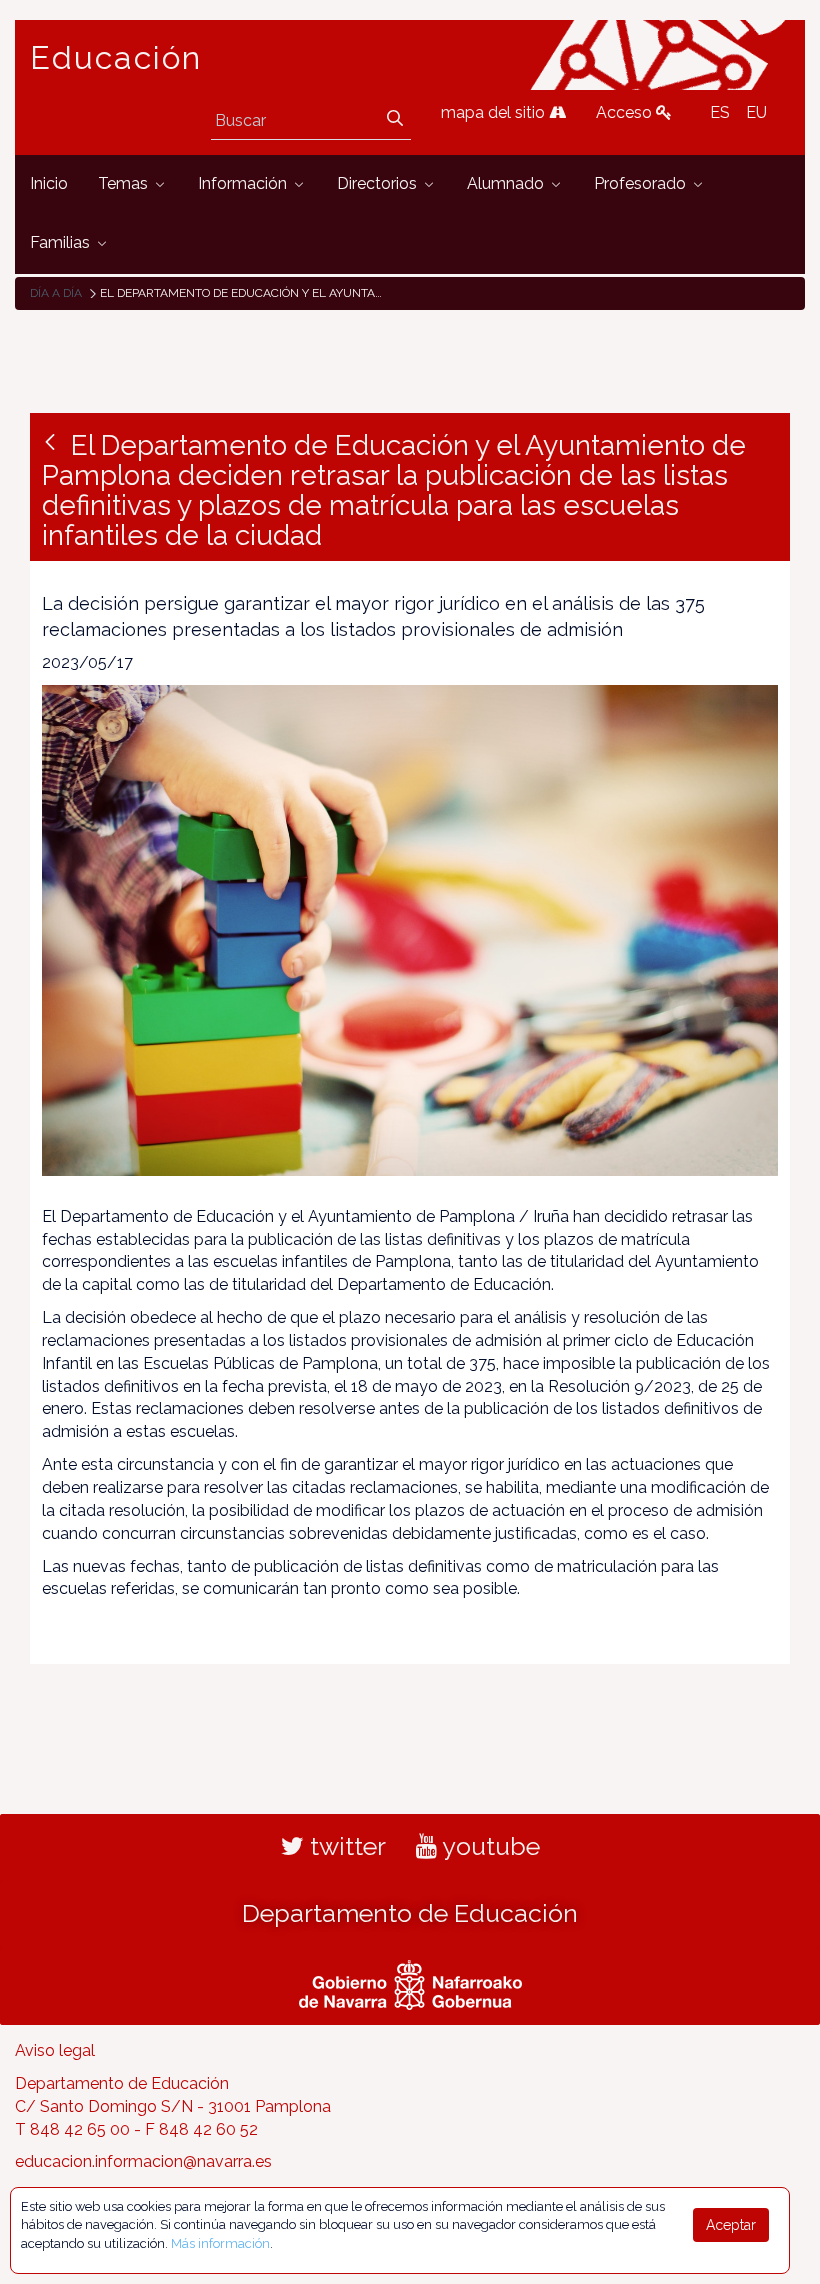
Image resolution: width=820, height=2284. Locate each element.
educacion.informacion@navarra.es (143, 2161)
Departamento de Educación (410, 1913)
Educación (116, 58)
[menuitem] (49, 184)
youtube (488, 1846)
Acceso (626, 112)
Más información (220, 2243)
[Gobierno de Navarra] (410, 1983)
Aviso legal (55, 2050)
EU (756, 112)
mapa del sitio (495, 112)
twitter (345, 1846)
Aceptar (731, 2225)
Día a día (56, 293)
